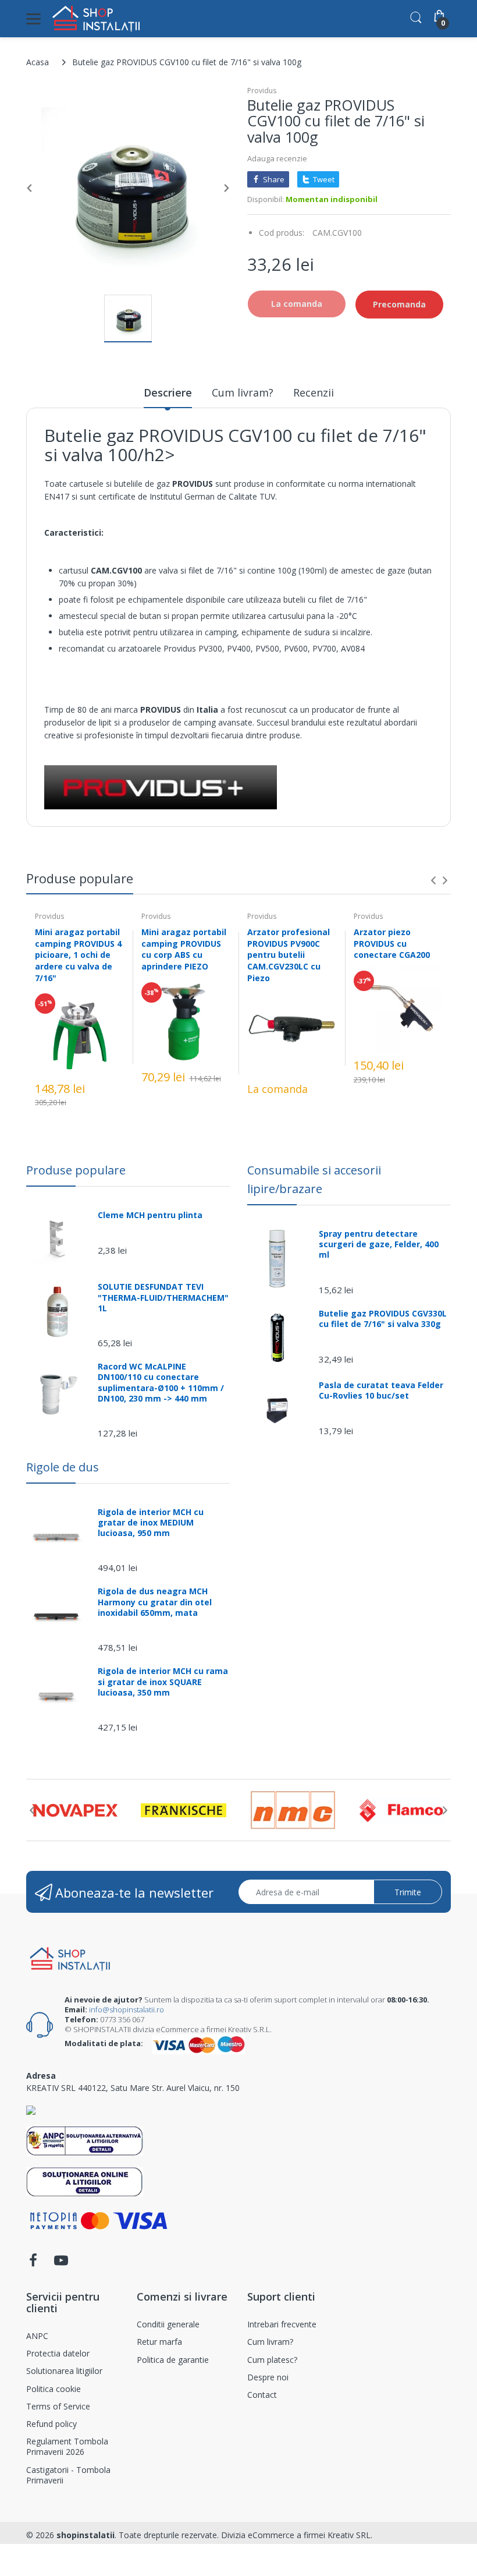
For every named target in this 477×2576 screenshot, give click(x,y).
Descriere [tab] (168, 392)
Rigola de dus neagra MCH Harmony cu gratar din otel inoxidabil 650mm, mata (155, 1602)
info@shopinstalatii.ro (127, 2009)
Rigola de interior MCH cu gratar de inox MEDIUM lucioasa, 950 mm (151, 1523)
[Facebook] (33, 2264)
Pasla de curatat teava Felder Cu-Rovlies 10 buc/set (381, 1390)
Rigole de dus (63, 1467)
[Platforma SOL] (85, 2180)
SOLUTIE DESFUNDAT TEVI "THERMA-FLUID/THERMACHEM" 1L (163, 1297)
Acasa (38, 62)
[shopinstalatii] (96, 19)
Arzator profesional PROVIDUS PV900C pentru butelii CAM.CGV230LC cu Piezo (289, 955)
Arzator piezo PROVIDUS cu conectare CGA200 (392, 943)
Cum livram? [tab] (243, 392)
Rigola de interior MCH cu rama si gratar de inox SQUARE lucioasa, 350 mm (163, 1682)
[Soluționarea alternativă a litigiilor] (85, 2140)
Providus (262, 91)
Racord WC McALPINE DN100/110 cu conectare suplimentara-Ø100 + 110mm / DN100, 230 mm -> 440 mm (161, 1383)
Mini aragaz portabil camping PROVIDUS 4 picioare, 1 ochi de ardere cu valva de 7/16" (78, 955)
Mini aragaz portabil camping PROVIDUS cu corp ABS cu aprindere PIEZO (184, 949)
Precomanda (399, 304)
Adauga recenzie (277, 158)
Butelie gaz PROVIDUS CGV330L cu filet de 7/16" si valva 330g (383, 1319)
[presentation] (433, 880)
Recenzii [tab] (314, 392)
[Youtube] (61, 2264)
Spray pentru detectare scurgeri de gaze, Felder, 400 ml (379, 1244)
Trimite (408, 1892)
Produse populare (76, 1170)
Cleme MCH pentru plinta (150, 1215)
